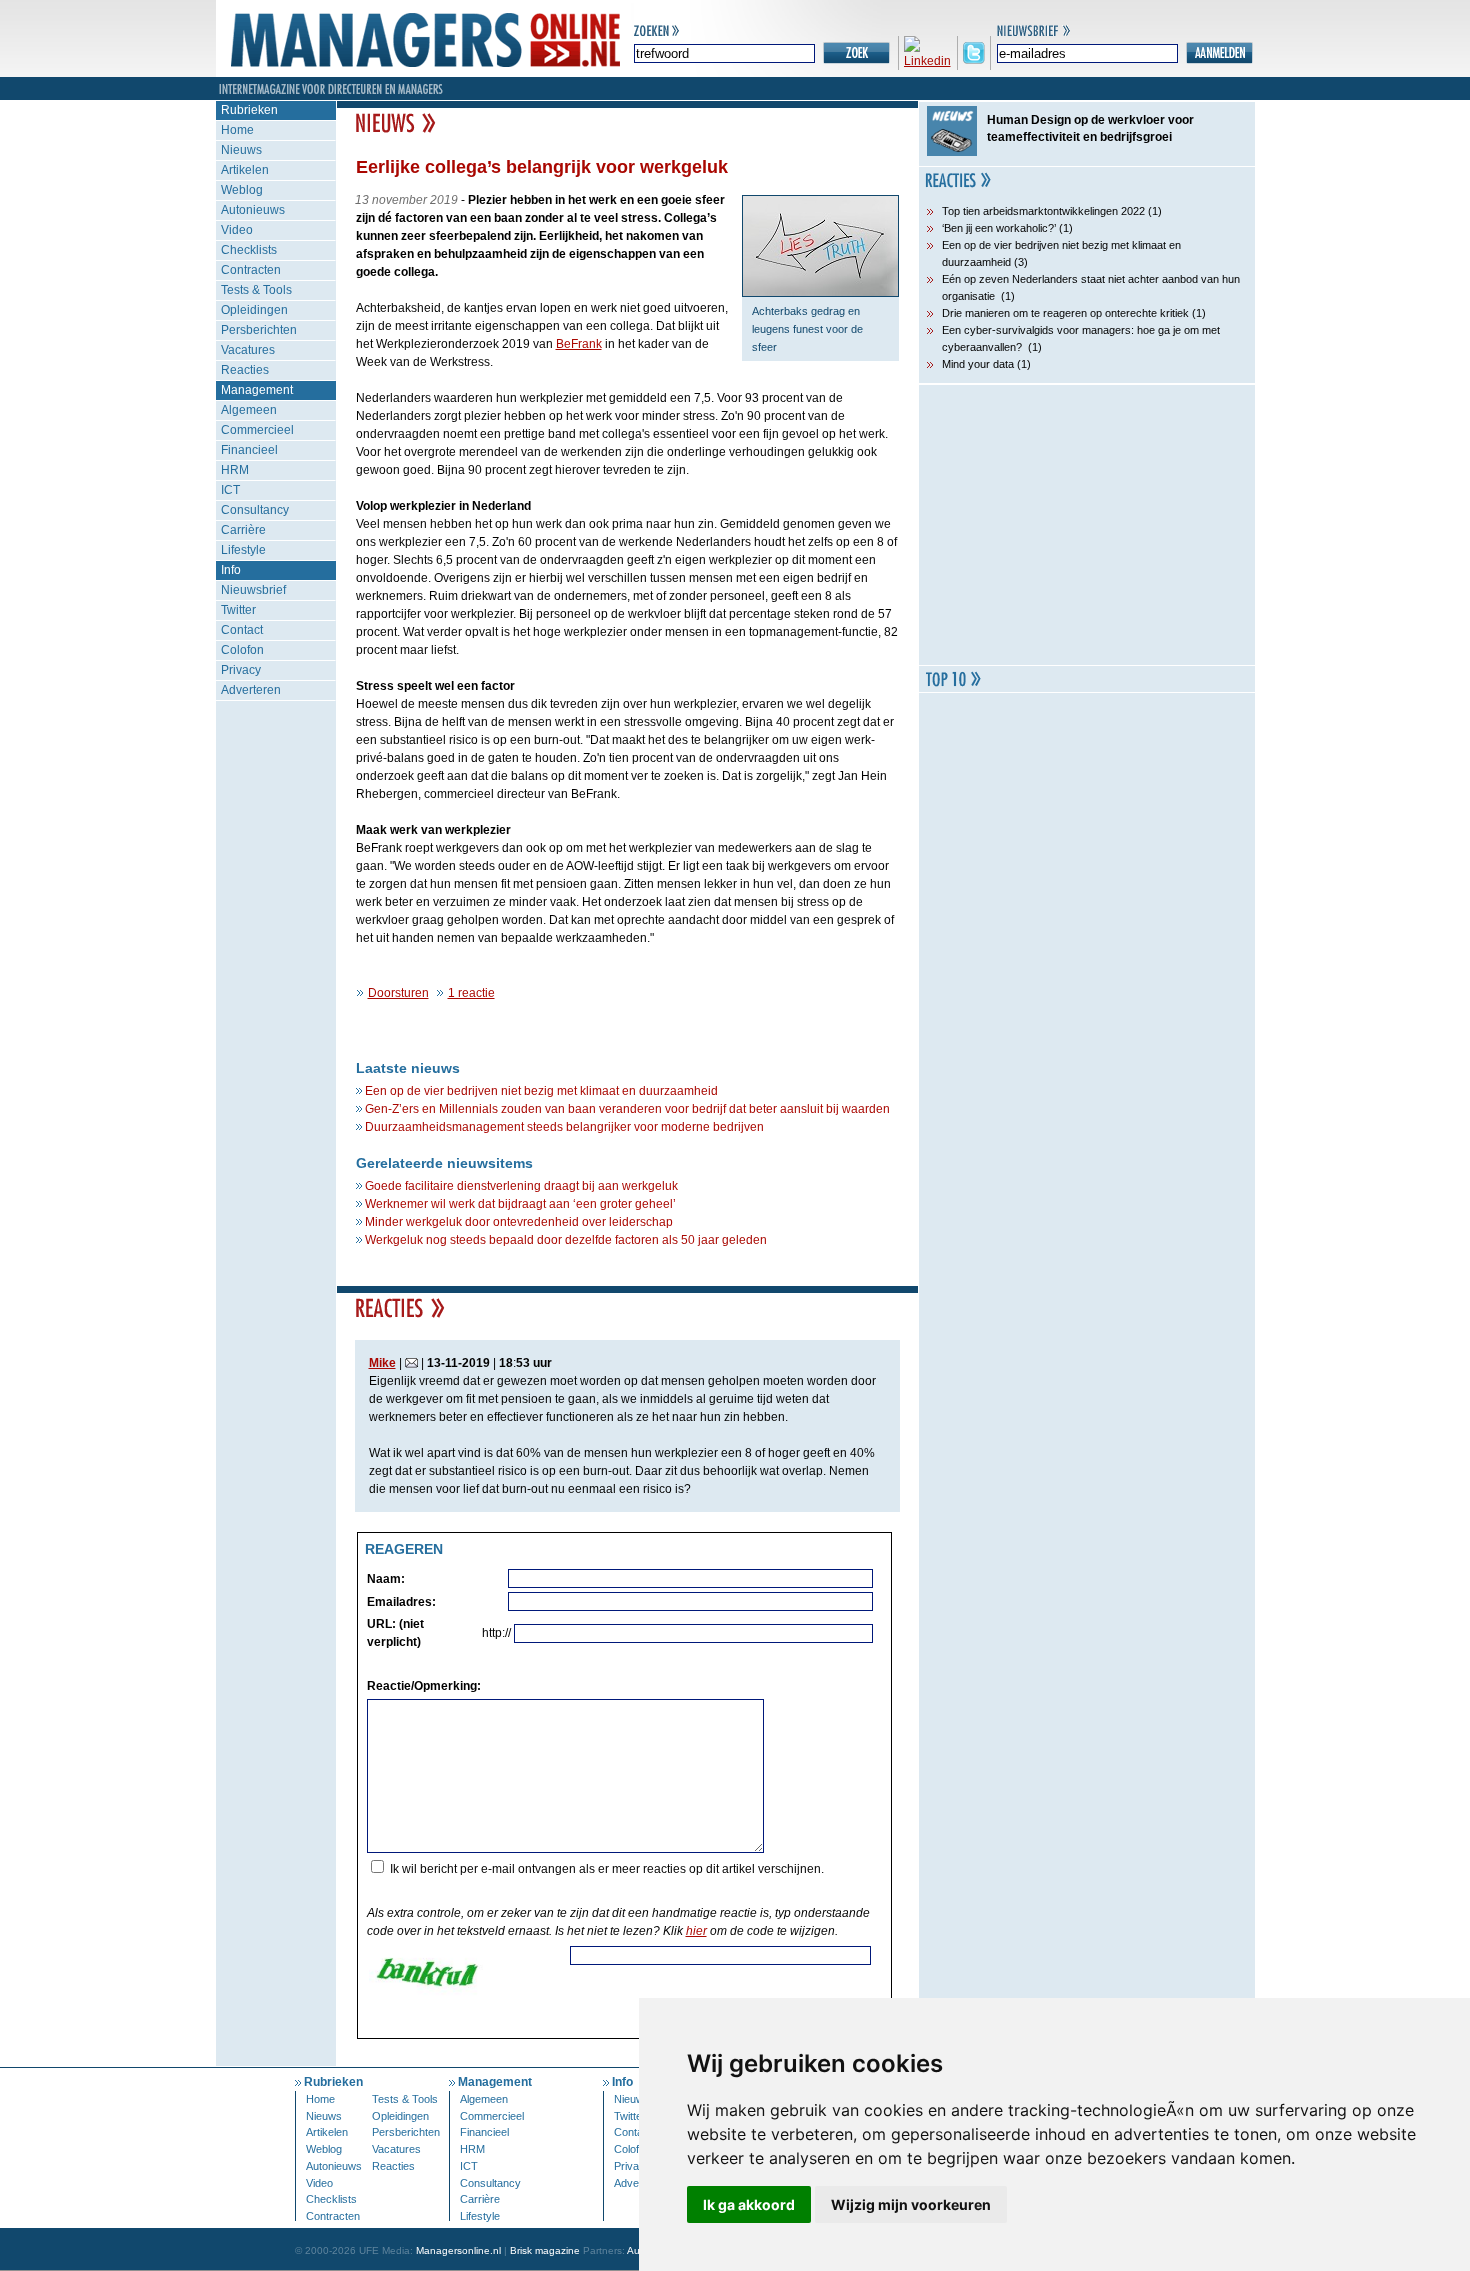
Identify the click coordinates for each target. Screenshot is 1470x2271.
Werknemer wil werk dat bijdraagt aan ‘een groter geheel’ (520, 1204)
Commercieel (257, 430)
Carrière (243, 530)
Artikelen (245, 170)
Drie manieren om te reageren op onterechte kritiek (1065, 313)
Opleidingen (254, 310)
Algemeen (249, 410)
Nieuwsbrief (253, 590)
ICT (230, 490)
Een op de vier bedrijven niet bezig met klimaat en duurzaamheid (541, 1091)
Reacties (245, 370)
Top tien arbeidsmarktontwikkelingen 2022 (1043, 211)
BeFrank (579, 344)
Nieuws (241, 150)
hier (696, 1931)
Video (237, 230)
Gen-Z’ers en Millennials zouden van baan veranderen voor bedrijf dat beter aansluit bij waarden (627, 1109)
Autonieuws (253, 210)
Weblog (242, 190)
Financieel (249, 450)
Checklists (249, 250)
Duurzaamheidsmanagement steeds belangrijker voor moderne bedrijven (564, 1127)
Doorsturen (398, 993)
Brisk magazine (545, 2250)
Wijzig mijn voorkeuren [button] (911, 2204)
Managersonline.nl (458, 2250)
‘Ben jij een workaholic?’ (999, 228)
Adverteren (251, 690)
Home (237, 130)
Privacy (241, 670)
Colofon (242, 650)
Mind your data (978, 364)
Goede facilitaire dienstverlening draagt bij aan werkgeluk (521, 1186)
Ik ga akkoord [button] (749, 2204)
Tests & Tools (256, 290)
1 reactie (471, 993)
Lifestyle (243, 550)
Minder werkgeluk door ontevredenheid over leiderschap (519, 1222)
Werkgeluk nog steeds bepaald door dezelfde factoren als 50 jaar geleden (566, 1240)
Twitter (238, 610)
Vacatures (248, 350)
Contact (242, 630)
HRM (235, 470)
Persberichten (259, 330)
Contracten (251, 270)
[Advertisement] (1087, 525)
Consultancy (255, 510)
